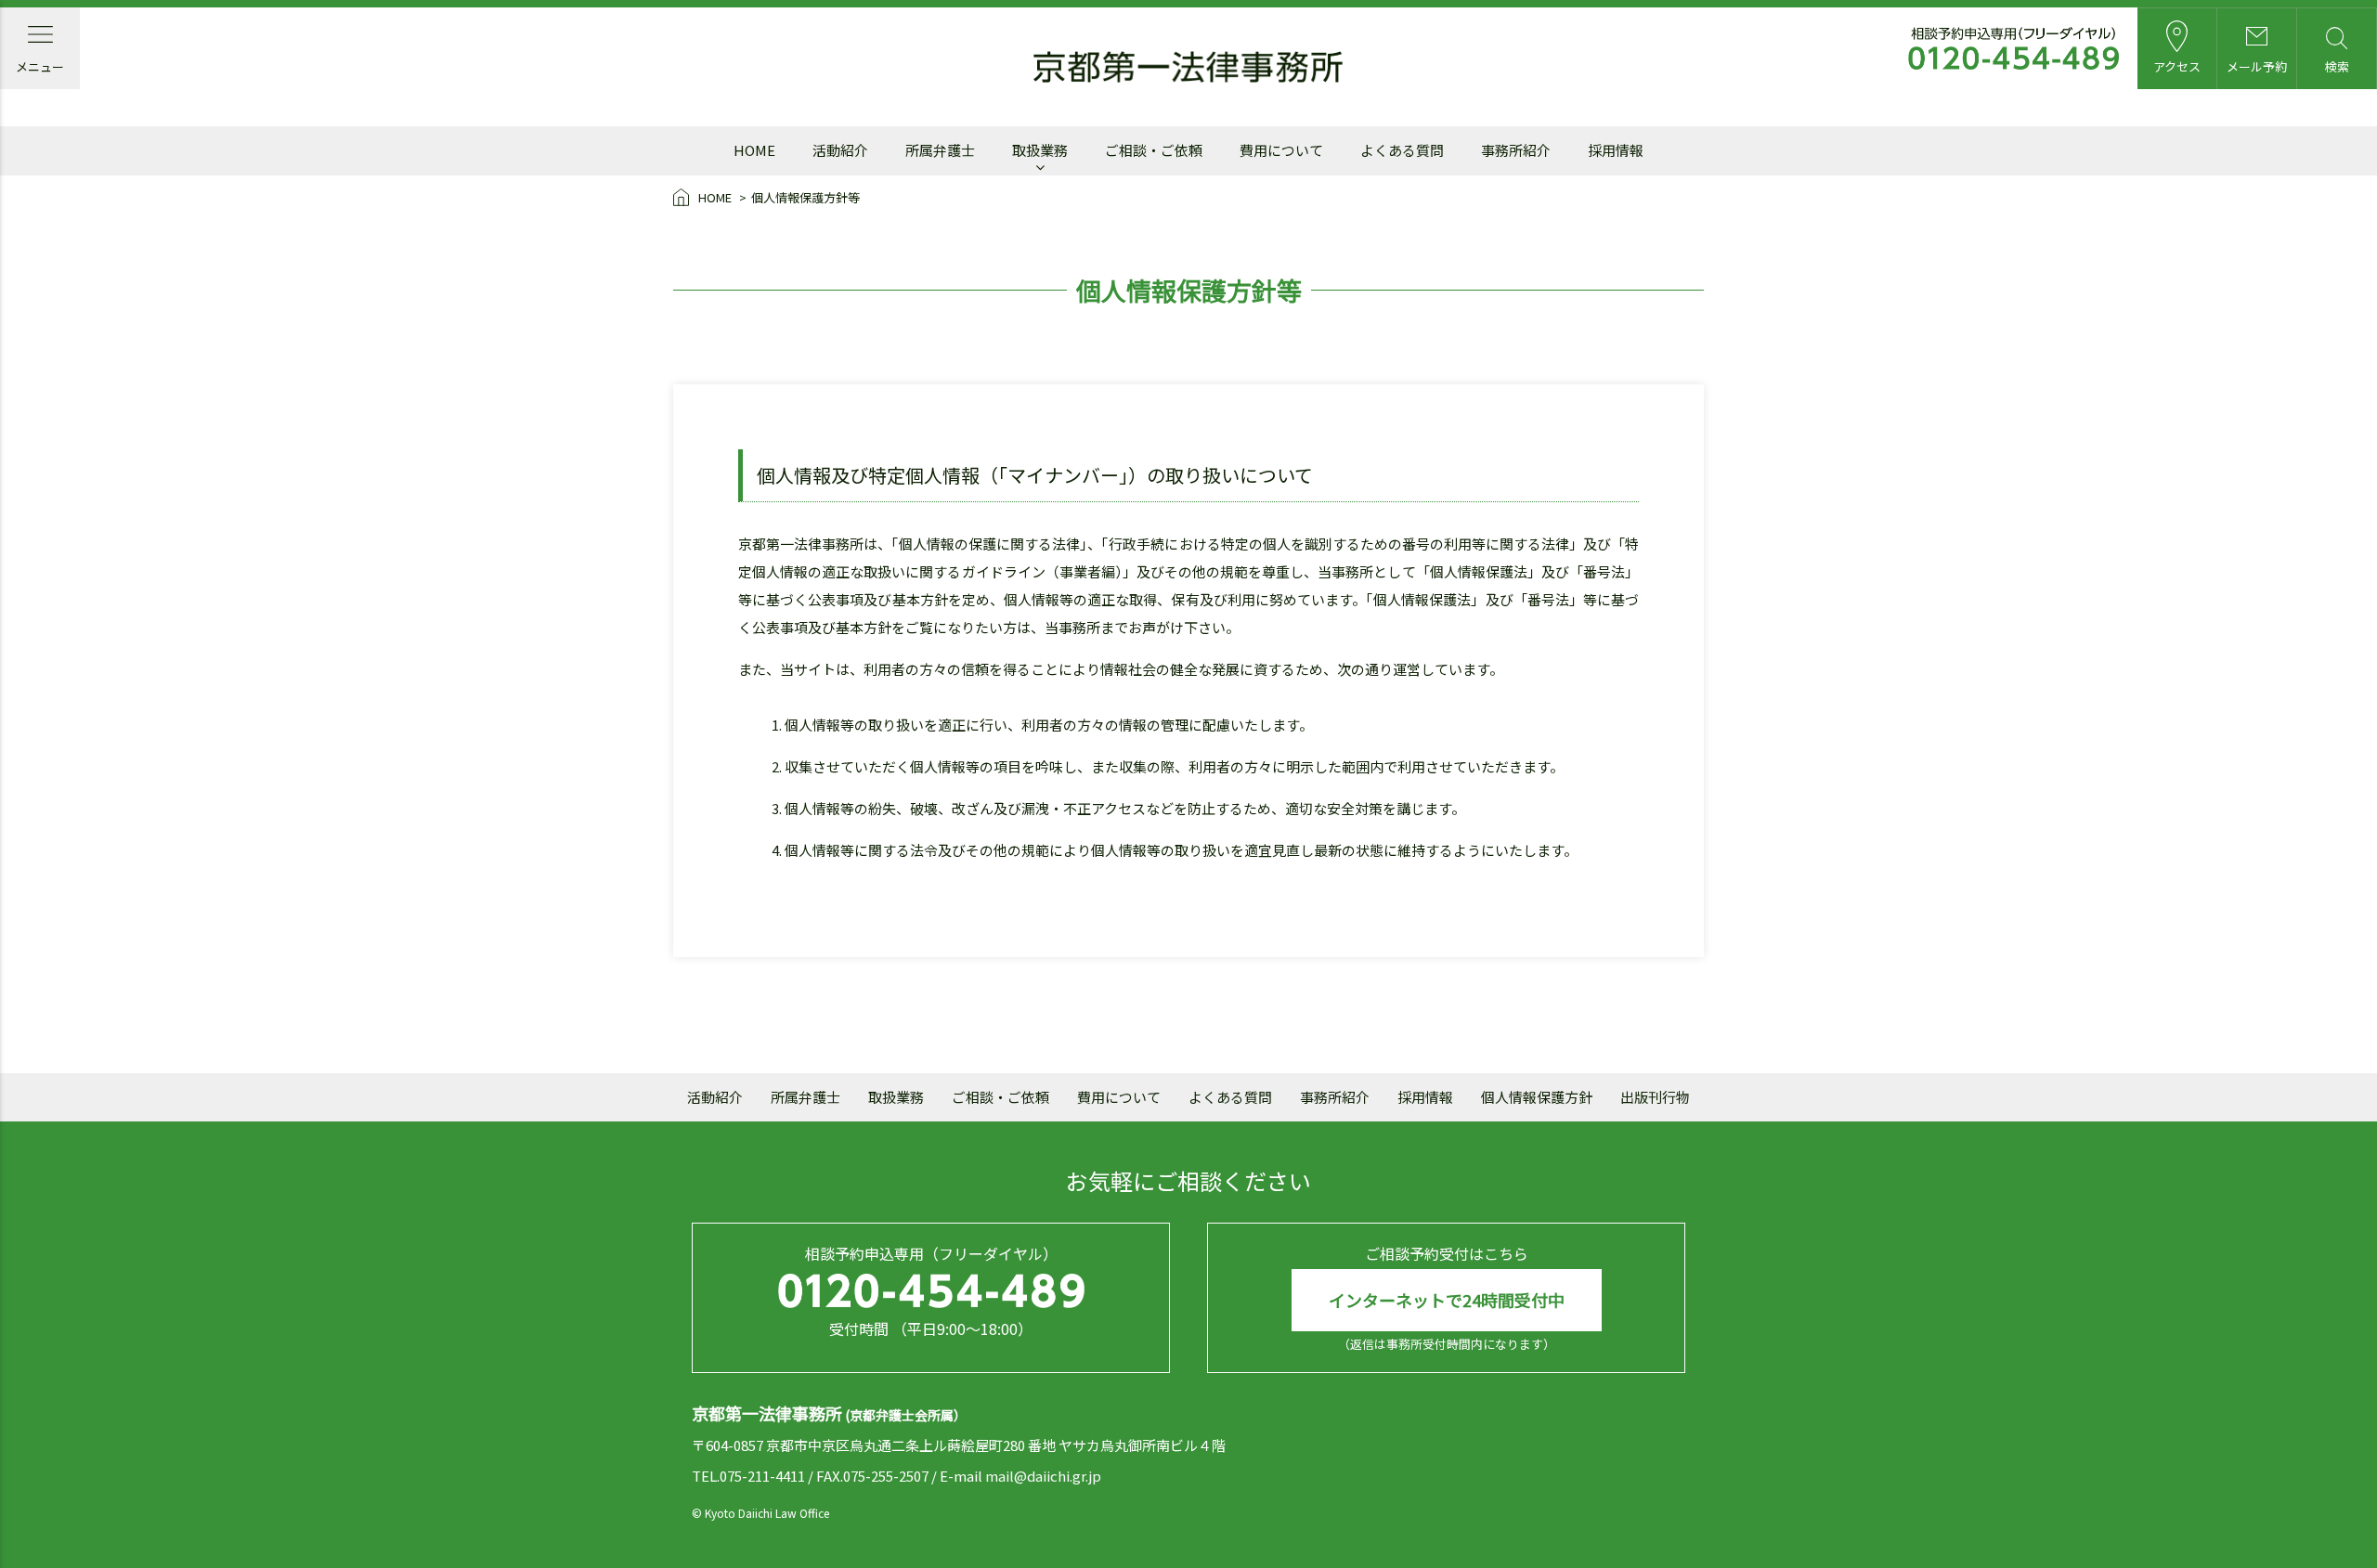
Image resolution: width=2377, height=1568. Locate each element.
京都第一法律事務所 (1188, 67)
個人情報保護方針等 (805, 197)
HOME (715, 197)
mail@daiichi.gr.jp (1043, 1476)
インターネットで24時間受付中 (1447, 1300)
